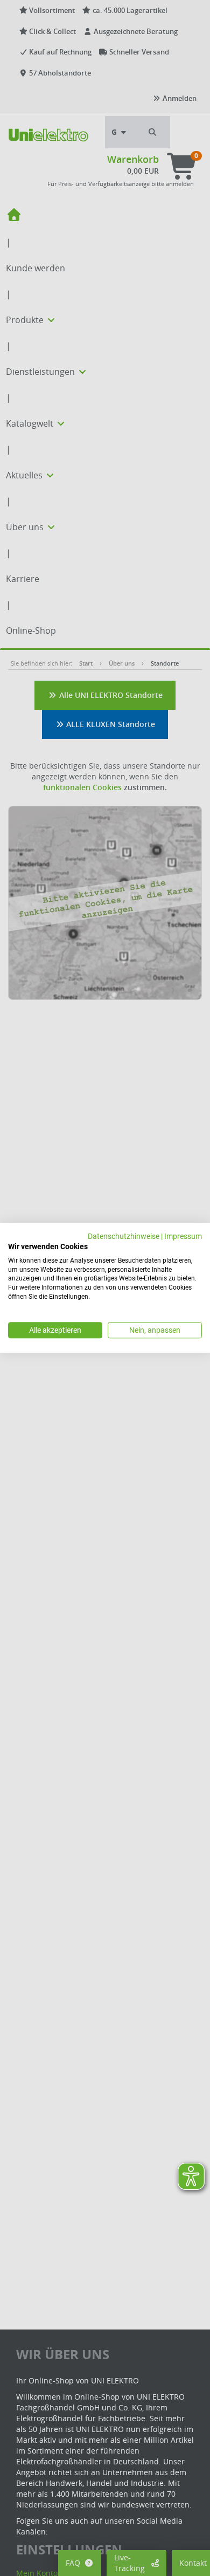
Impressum (183, 1236)
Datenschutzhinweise (124, 1236)
